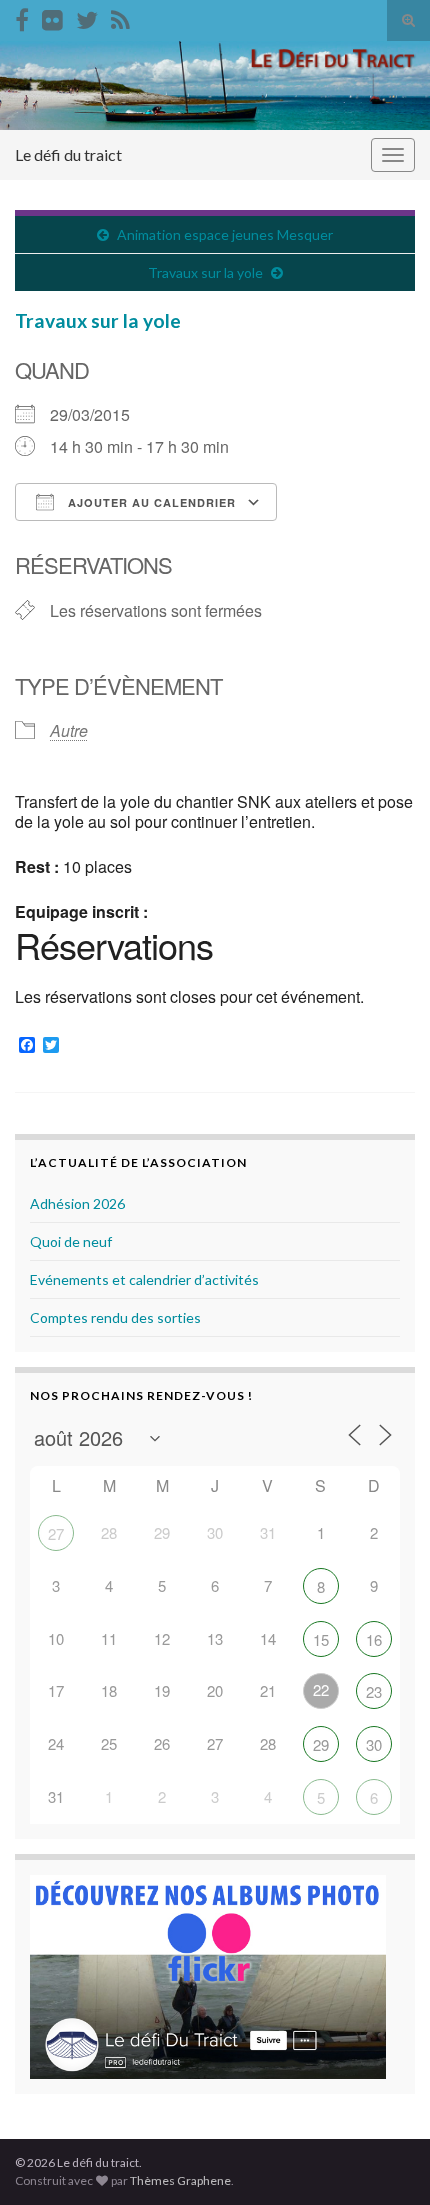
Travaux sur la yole (205, 272)
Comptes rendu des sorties (115, 1317)
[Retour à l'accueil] (215, 85)
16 (374, 1639)
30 (374, 1744)
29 (321, 1744)
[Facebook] (22, 16)
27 (56, 1533)
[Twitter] (87, 16)
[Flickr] (52, 16)
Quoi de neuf (71, 1241)
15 (321, 1639)
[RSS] (120, 16)
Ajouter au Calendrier (150, 502)
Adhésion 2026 (77, 1203)
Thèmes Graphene (180, 2180)
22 (321, 1689)
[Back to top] (385, 2160)
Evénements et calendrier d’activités (144, 1279)
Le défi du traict (68, 154)
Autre (69, 730)
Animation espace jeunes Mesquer (225, 234)
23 (374, 1691)
